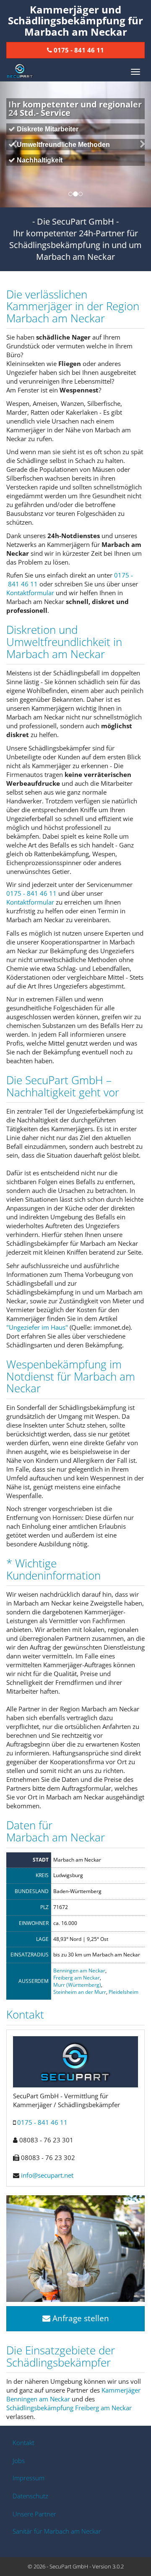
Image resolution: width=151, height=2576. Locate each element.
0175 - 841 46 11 (31, 893)
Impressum (29, 2478)
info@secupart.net (47, 2175)
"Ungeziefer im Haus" (37, 1327)
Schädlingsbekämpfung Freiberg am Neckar (69, 2408)
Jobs (19, 2461)
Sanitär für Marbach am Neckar (57, 2531)
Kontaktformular (30, 593)
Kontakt (23, 2443)
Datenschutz (30, 2496)
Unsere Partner (34, 2514)
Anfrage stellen (80, 2318)
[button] (11, 144)
